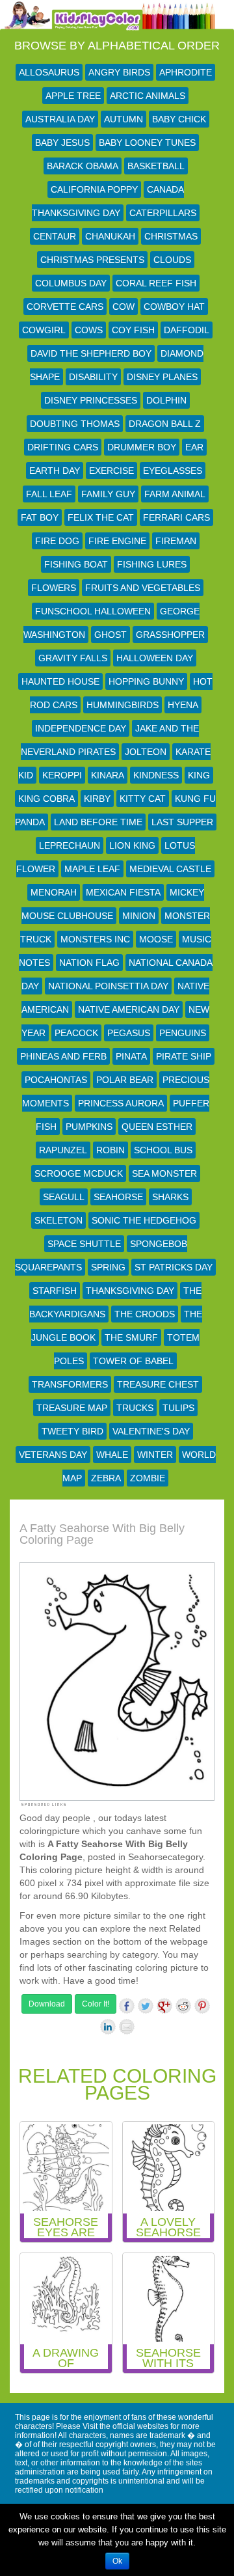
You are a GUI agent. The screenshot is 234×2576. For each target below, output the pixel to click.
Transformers (70, 1384)
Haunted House (60, 681)
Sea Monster (164, 1173)
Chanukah (110, 236)
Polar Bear (125, 1080)
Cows (89, 330)
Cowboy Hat (174, 307)
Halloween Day (155, 658)
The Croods (145, 1314)
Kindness (156, 775)
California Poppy (94, 189)
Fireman (176, 541)
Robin (110, 1150)
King (199, 775)
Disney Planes (162, 377)
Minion (139, 916)
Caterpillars (163, 213)
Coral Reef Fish (156, 283)
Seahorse (118, 1197)
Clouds (172, 260)
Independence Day (81, 728)
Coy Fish (133, 330)
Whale (112, 1455)
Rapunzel (63, 1150)
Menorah (54, 892)
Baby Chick (179, 119)
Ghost (110, 635)
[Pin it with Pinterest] (202, 2006)
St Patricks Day (174, 1267)
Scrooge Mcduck (79, 1173)
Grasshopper (170, 635)
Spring (108, 1267)
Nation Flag (89, 963)
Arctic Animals (148, 96)
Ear (194, 447)
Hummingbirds (123, 705)
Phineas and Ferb (63, 1056)
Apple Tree (73, 96)
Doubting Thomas (75, 424)
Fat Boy (40, 517)
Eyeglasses (173, 471)
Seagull (64, 1197)
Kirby (97, 799)
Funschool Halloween (93, 611)
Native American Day (129, 1009)
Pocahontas (56, 1080)
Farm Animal (175, 494)
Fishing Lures (152, 564)
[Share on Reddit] (183, 2006)
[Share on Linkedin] (108, 2027)
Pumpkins (89, 1127)
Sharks (170, 1197)
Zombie (148, 1478)
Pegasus (129, 1033)
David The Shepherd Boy (91, 353)
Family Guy (108, 494)
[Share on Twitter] (146, 2006)
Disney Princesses (91, 400)
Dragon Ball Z (165, 424)
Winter (155, 1455)
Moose (156, 939)
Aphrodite (186, 72)
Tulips (178, 1408)
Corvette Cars (65, 307)
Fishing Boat (76, 564)
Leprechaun (70, 845)
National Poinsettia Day (108, 986)
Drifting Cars (63, 447)
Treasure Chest (158, 1384)
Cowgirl (44, 330)
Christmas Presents (92, 260)
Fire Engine (117, 541)
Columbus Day (71, 283)
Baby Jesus (62, 143)
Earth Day (55, 471)
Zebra (106, 1478)
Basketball (156, 166)
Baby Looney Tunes (147, 143)
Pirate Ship (184, 1056)
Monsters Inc (95, 939)
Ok (117, 2561)
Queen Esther (157, 1127)
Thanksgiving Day (130, 1291)
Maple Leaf (92, 869)
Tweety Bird (72, 1431)
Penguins (183, 1033)
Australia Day (60, 119)
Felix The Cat (101, 517)
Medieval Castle (170, 869)
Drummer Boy (142, 447)
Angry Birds (119, 72)
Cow (123, 307)
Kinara (108, 775)
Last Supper (182, 822)
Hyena (183, 705)
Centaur (55, 236)
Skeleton (58, 1220)
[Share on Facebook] (127, 2006)
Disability (93, 377)
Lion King (132, 845)
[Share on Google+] (164, 2006)
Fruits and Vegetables (143, 588)
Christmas (171, 236)
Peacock (76, 1033)
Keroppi (62, 775)
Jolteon (146, 752)
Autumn (123, 119)
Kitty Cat (143, 799)
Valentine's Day (151, 1431)
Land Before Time (98, 822)
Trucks (135, 1408)
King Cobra (46, 799)
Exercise (111, 471)
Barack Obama (83, 166)
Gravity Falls (73, 658)
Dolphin (166, 400)
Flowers (54, 588)
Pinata (131, 1056)
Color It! (96, 2004)
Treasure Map (72, 1408)
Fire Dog (57, 541)
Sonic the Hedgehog (144, 1220)
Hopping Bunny (146, 681)
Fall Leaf (49, 494)
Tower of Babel (133, 1361)
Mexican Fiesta (123, 892)
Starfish (55, 1291)
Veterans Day (53, 1455)
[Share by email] (127, 2027)
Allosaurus (49, 72)
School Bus (163, 1150)
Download (47, 2004)
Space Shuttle (84, 1244)
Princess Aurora (121, 1103)
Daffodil (187, 330)
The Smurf (131, 1337)
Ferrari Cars (176, 517)
